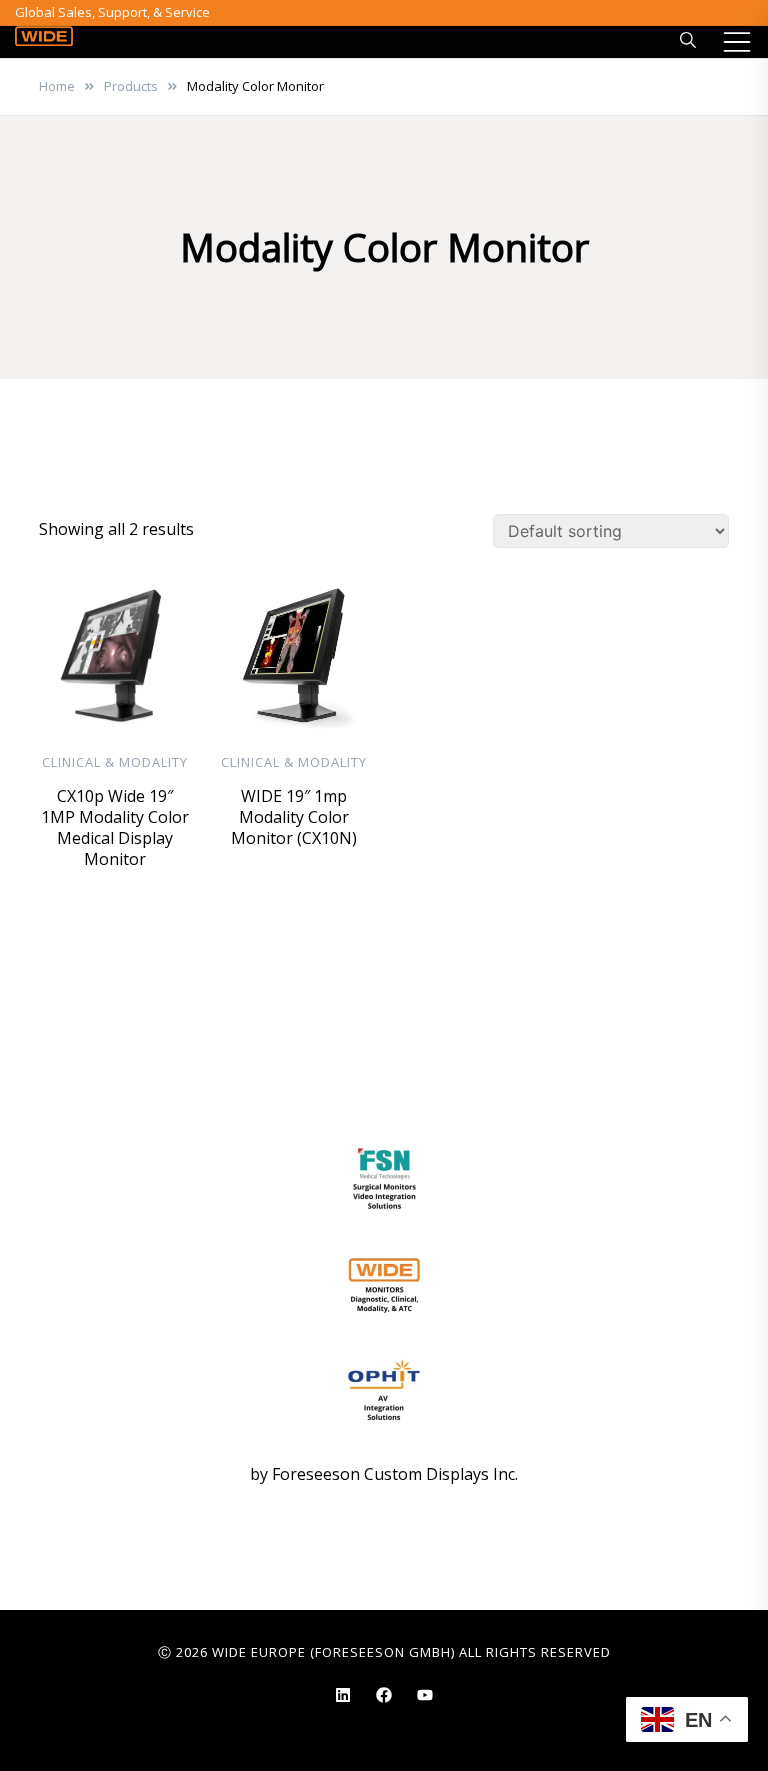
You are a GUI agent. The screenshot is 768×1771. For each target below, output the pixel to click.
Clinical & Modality (115, 762)
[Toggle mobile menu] (737, 42)
